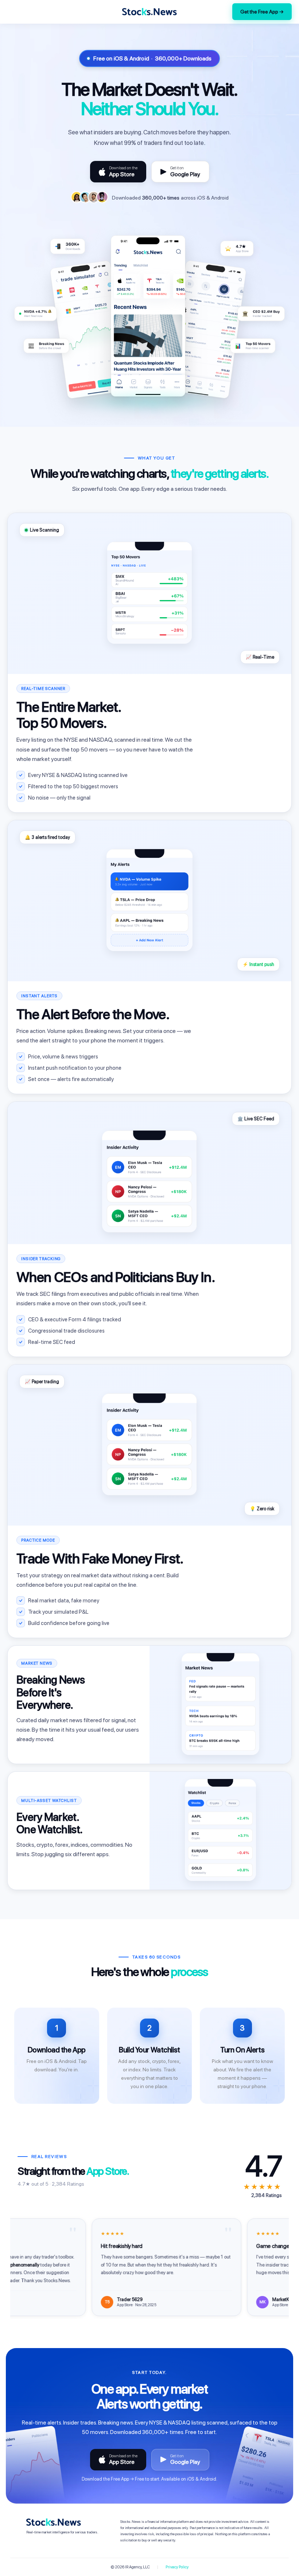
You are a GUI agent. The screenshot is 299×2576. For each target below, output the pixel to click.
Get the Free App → (262, 12)
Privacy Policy (177, 2567)
